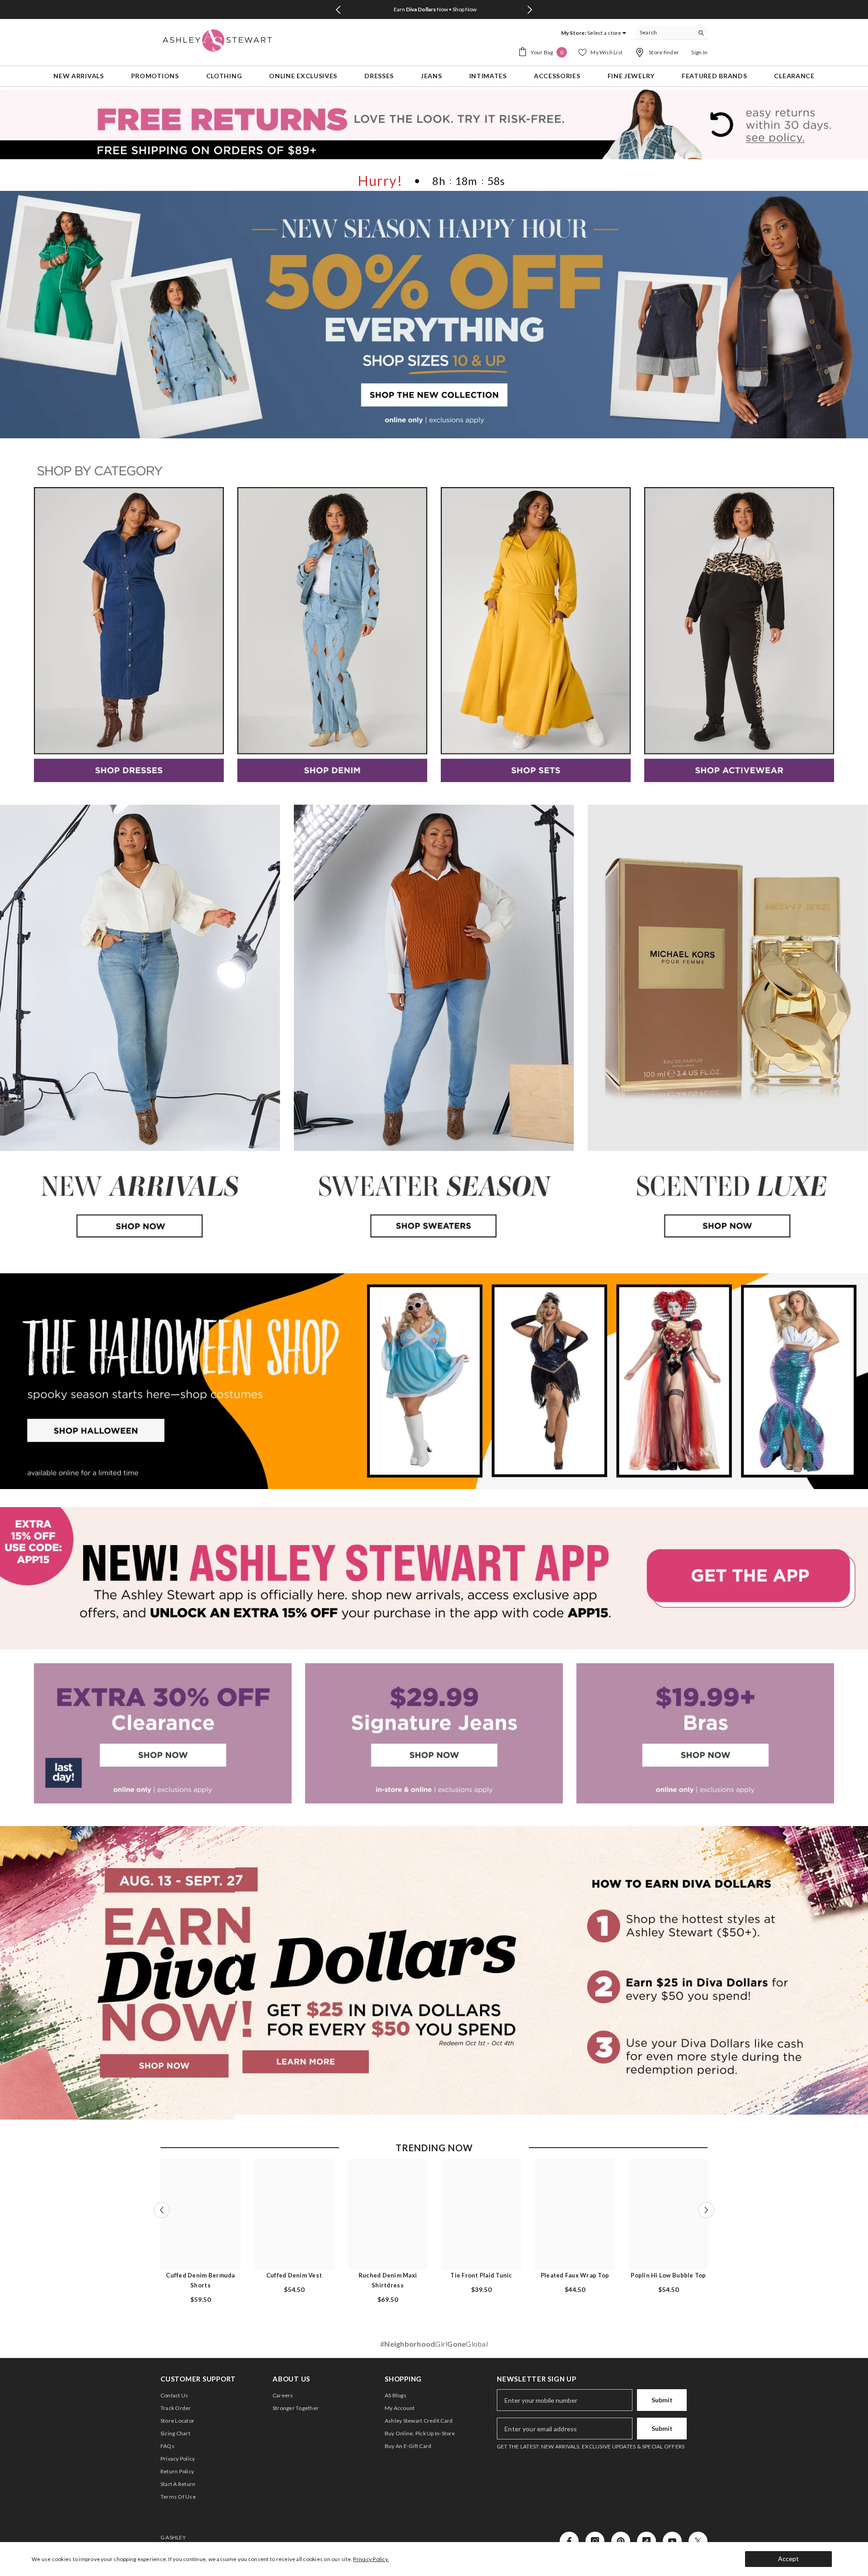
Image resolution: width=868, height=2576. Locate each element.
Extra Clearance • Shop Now (435, 9)
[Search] (671, 33)
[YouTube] (672, 2541)
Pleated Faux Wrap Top (575, 2275)
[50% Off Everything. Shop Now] (434, 315)
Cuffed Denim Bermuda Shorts (200, 2280)
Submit (662, 2400)
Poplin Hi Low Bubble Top (668, 2275)
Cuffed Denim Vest (294, 2275)
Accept (788, 2559)
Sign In (699, 52)
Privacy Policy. (371, 2559)
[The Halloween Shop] (434, 1381)
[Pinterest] (621, 2541)
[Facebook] (569, 2541)
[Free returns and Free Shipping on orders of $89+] (434, 124)
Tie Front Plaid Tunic (481, 2275)
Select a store (604, 33)
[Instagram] (595, 2541)
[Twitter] (698, 2541)
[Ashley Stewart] (129, 635)
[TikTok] (646, 2541)
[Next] (530, 10)
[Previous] (338, 10)
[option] (434, 9)
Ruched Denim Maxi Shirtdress (388, 2280)
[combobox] (664, 33)
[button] (162, 2210)
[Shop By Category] (434, 472)
